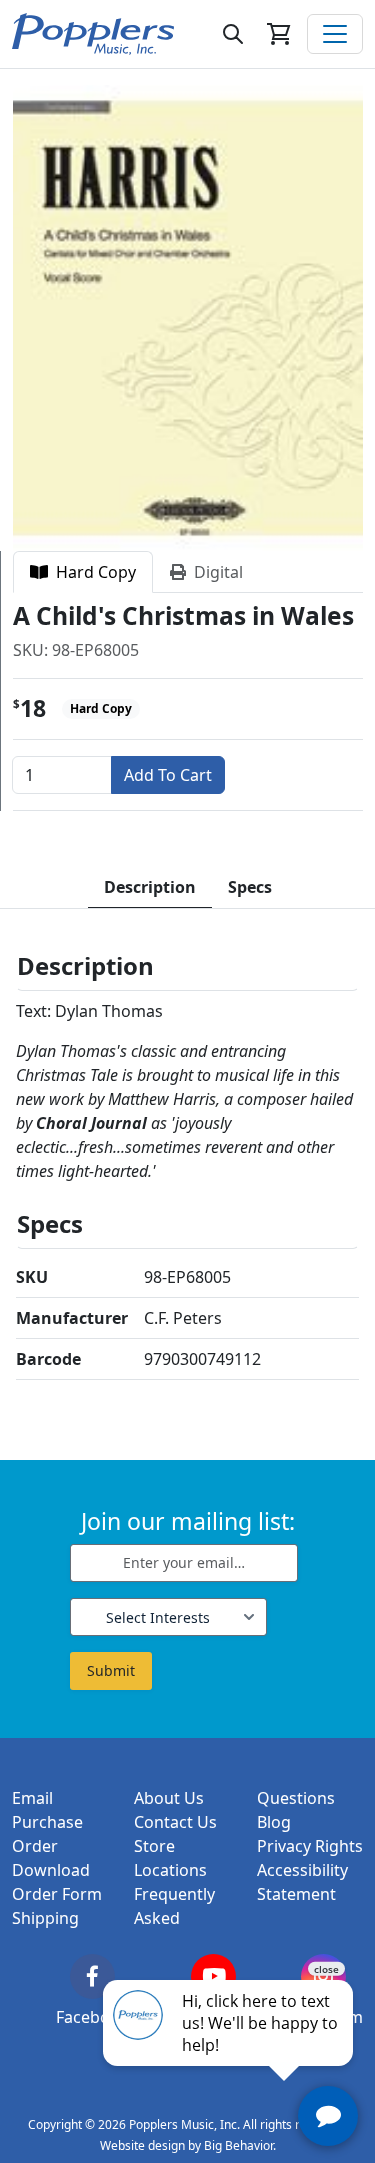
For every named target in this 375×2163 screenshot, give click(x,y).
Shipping (45, 1918)
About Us (169, 1798)
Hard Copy (92, 572)
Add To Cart (168, 775)
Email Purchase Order (47, 1822)
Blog (274, 1822)
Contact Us (175, 1822)
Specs (250, 887)
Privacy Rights (310, 1846)
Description (150, 887)
